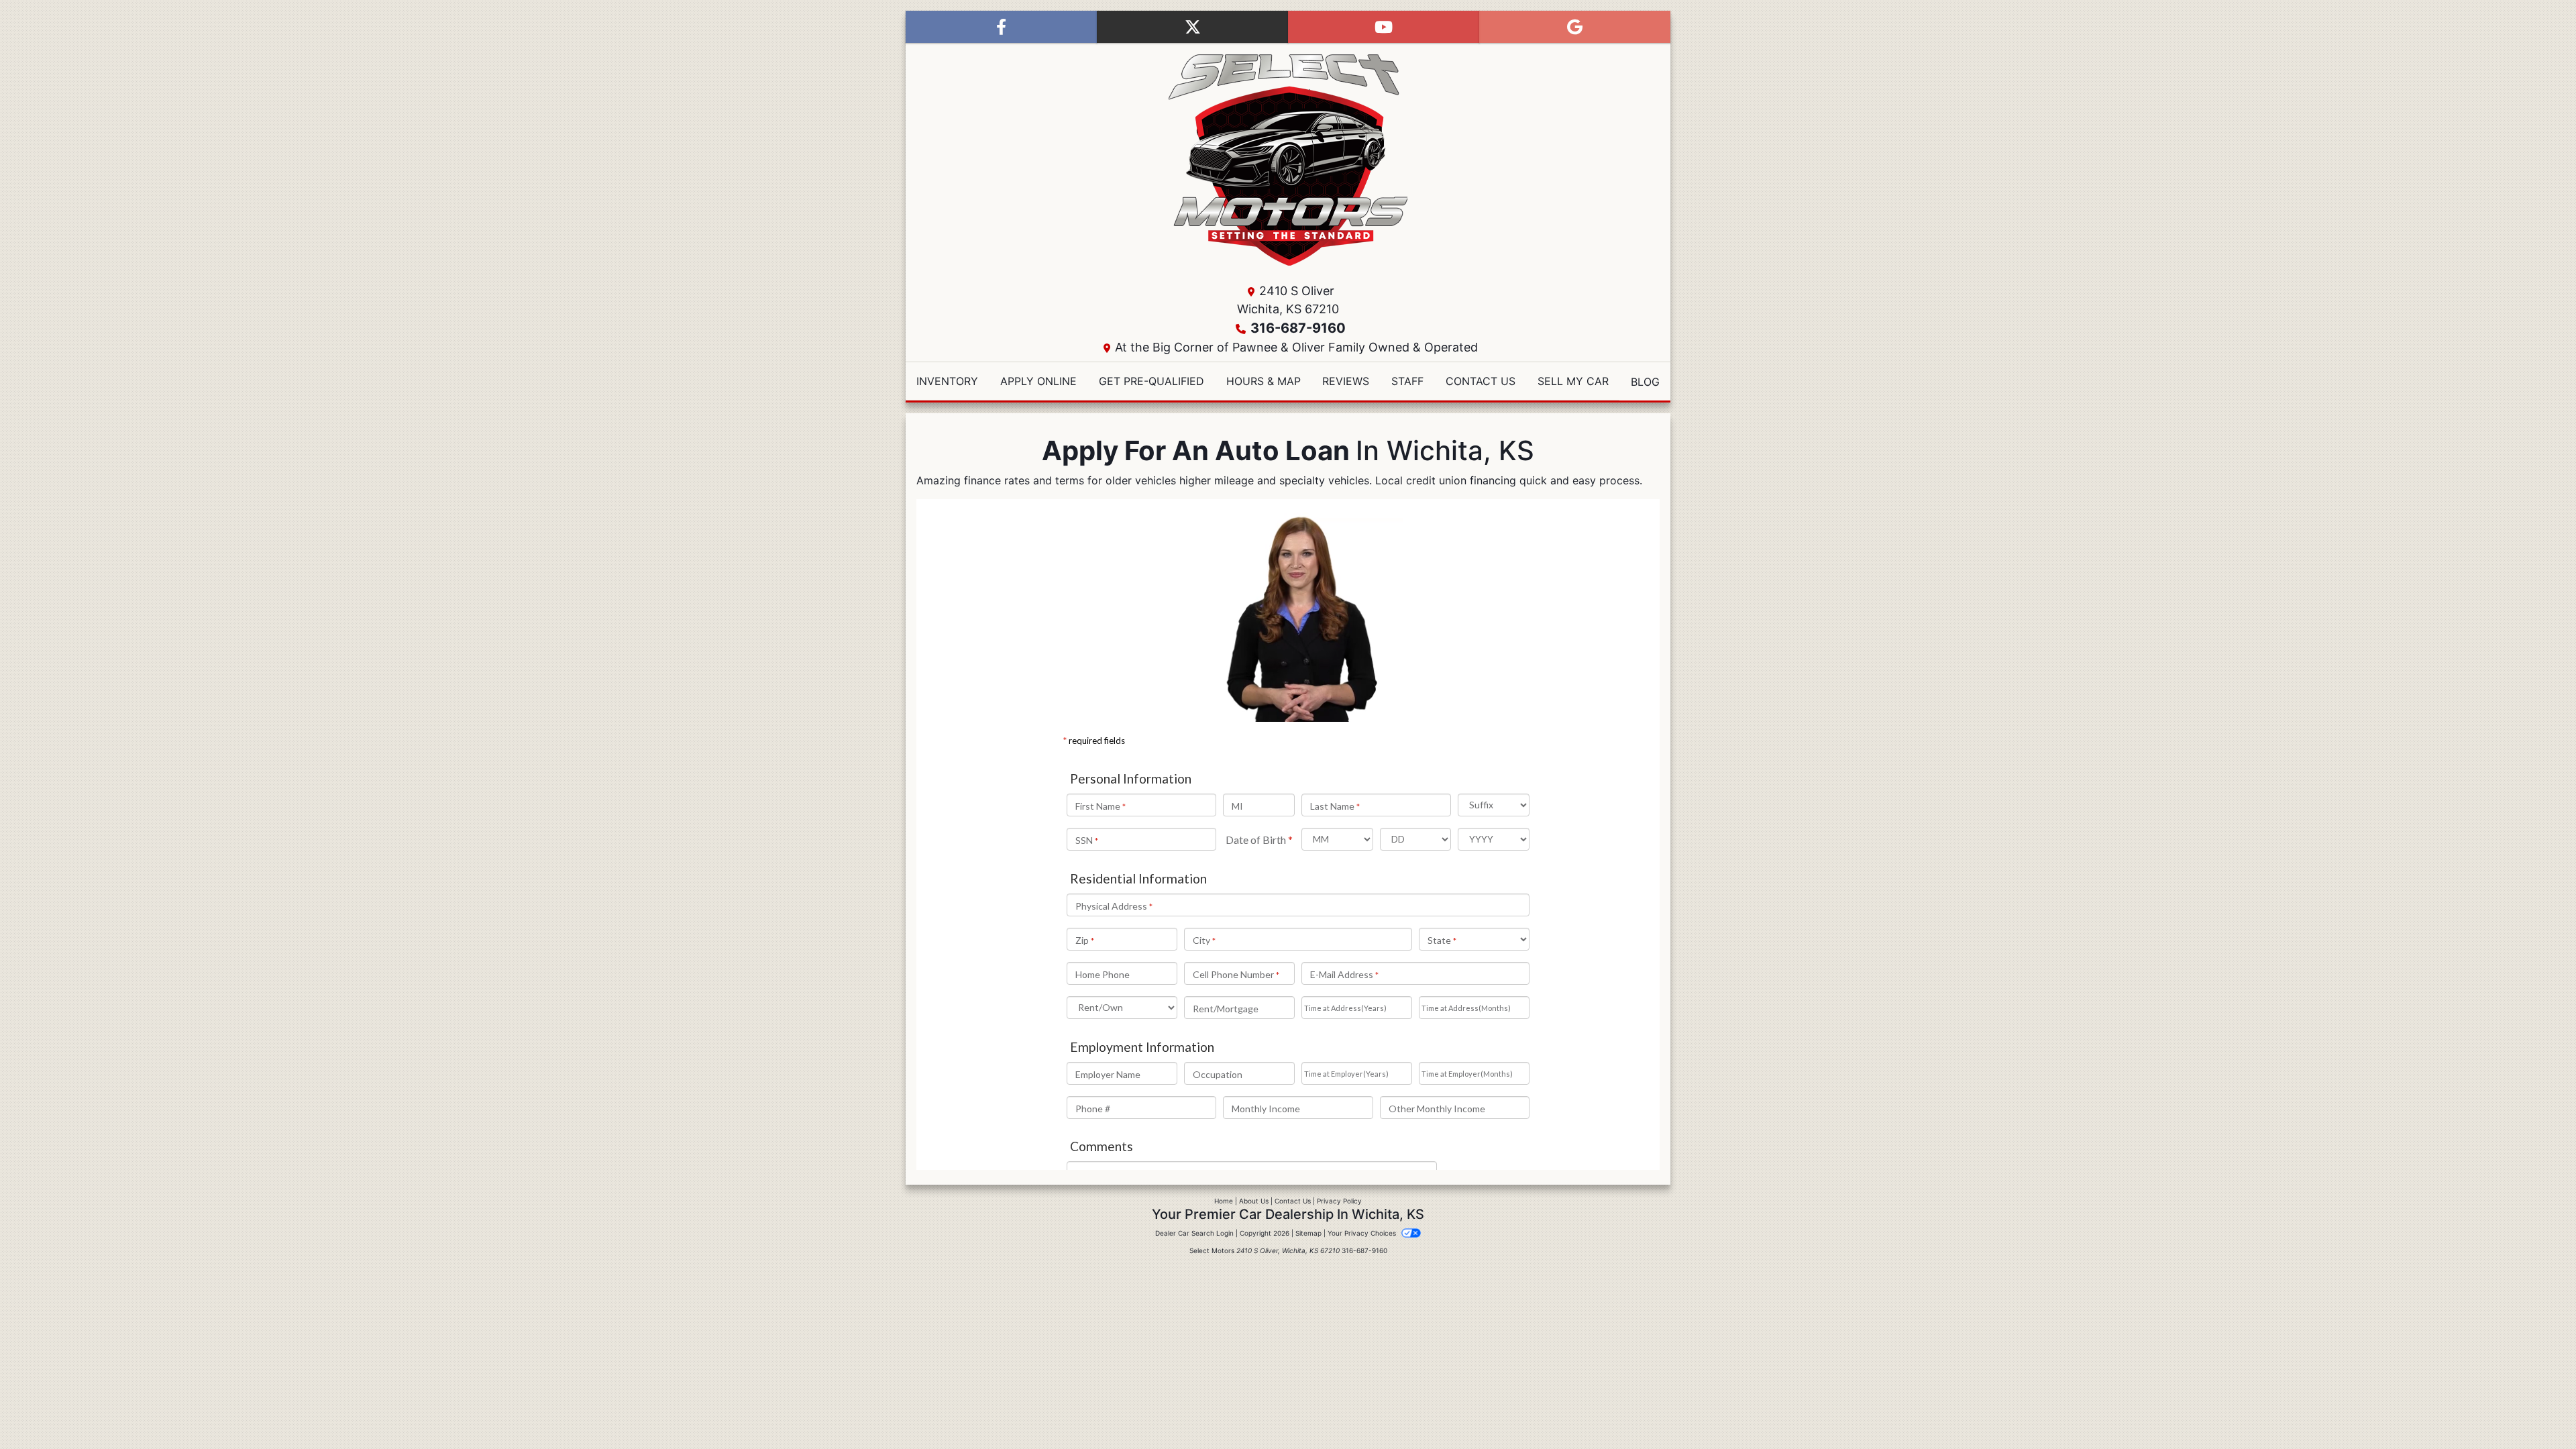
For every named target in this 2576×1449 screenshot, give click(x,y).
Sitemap (1308, 1233)
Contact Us (1293, 1201)
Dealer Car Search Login (1194, 1233)
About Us (1254, 1201)
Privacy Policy (1339, 1201)
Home (1224, 1201)
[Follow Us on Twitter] (1192, 27)
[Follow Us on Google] (1575, 27)
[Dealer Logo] (1288, 160)
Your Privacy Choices (1363, 1233)
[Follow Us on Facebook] (1001, 27)
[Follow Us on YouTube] (1384, 27)
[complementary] (2536, 1409)
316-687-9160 (1298, 328)
